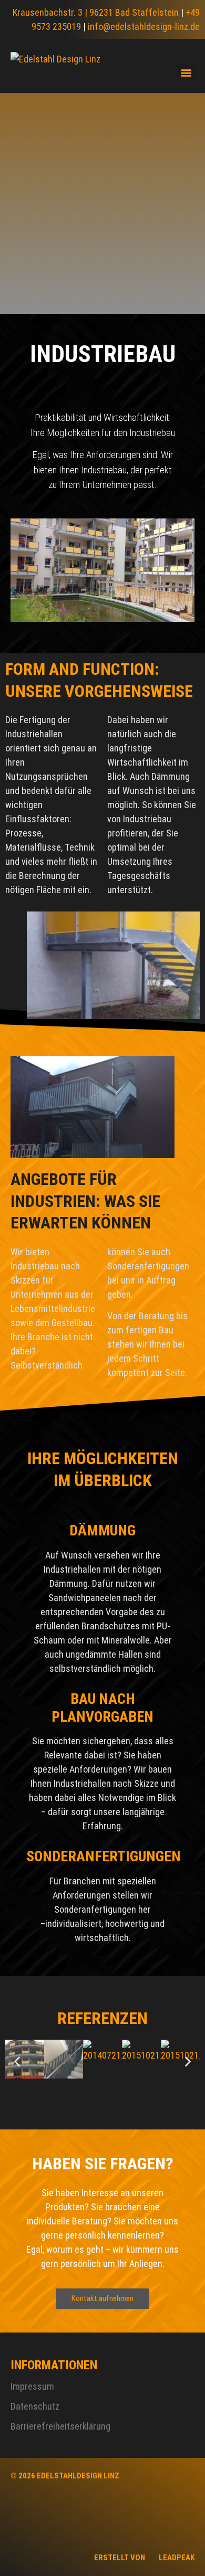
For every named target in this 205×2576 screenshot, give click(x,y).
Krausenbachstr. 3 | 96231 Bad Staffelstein (96, 12)
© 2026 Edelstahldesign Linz (65, 2476)
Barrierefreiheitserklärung (60, 2426)
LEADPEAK (176, 2558)
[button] (186, 73)
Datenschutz (35, 2406)
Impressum (32, 2386)
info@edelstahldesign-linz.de (144, 26)
